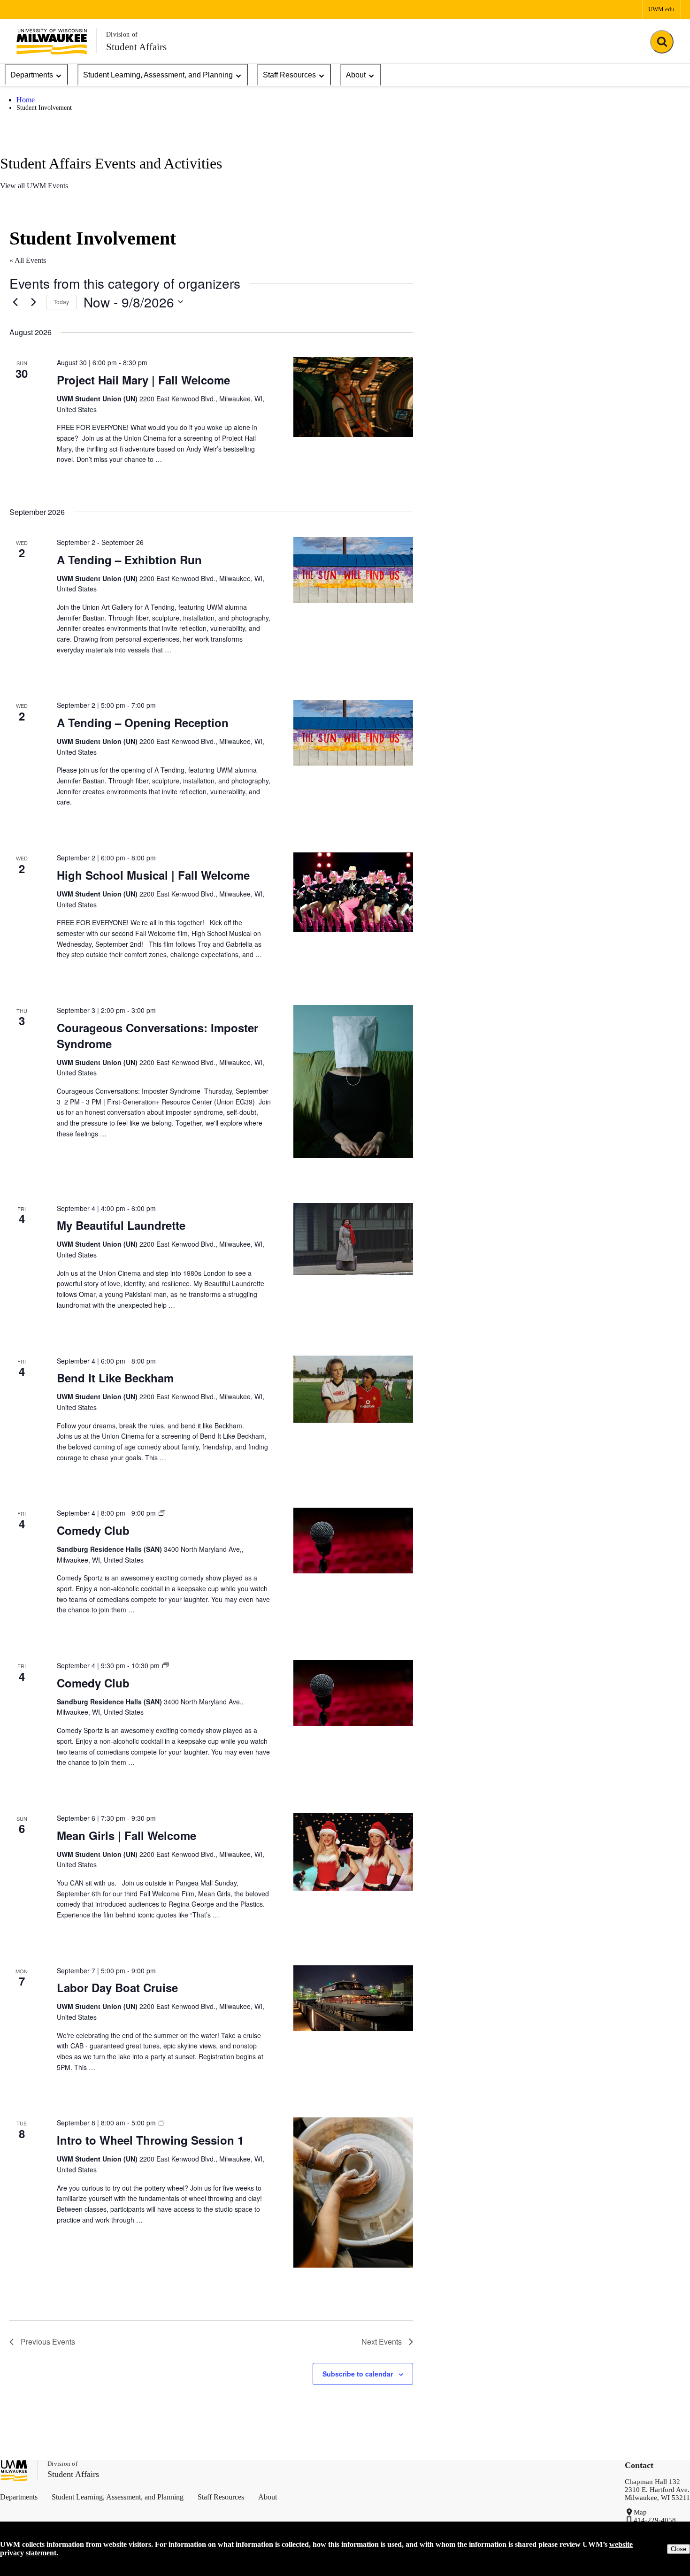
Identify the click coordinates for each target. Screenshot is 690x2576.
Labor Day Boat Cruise (117, 1987)
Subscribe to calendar (358, 2374)
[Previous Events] (15, 302)
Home (26, 100)
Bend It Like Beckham (115, 1378)
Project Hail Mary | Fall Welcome (143, 380)
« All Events (28, 260)
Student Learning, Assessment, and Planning (158, 75)
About (356, 75)
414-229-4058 (655, 2520)
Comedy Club (93, 1530)
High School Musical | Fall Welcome (153, 875)
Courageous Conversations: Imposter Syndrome (157, 1035)
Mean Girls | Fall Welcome (126, 1835)
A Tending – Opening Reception (143, 722)
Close (678, 2549)
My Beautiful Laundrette (121, 1225)
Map (640, 2512)
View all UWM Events (34, 186)
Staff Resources (289, 75)
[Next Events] (33, 302)
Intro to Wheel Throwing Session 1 (150, 2140)
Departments (32, 75)
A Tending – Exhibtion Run (129, 560)
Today (61, 302)
